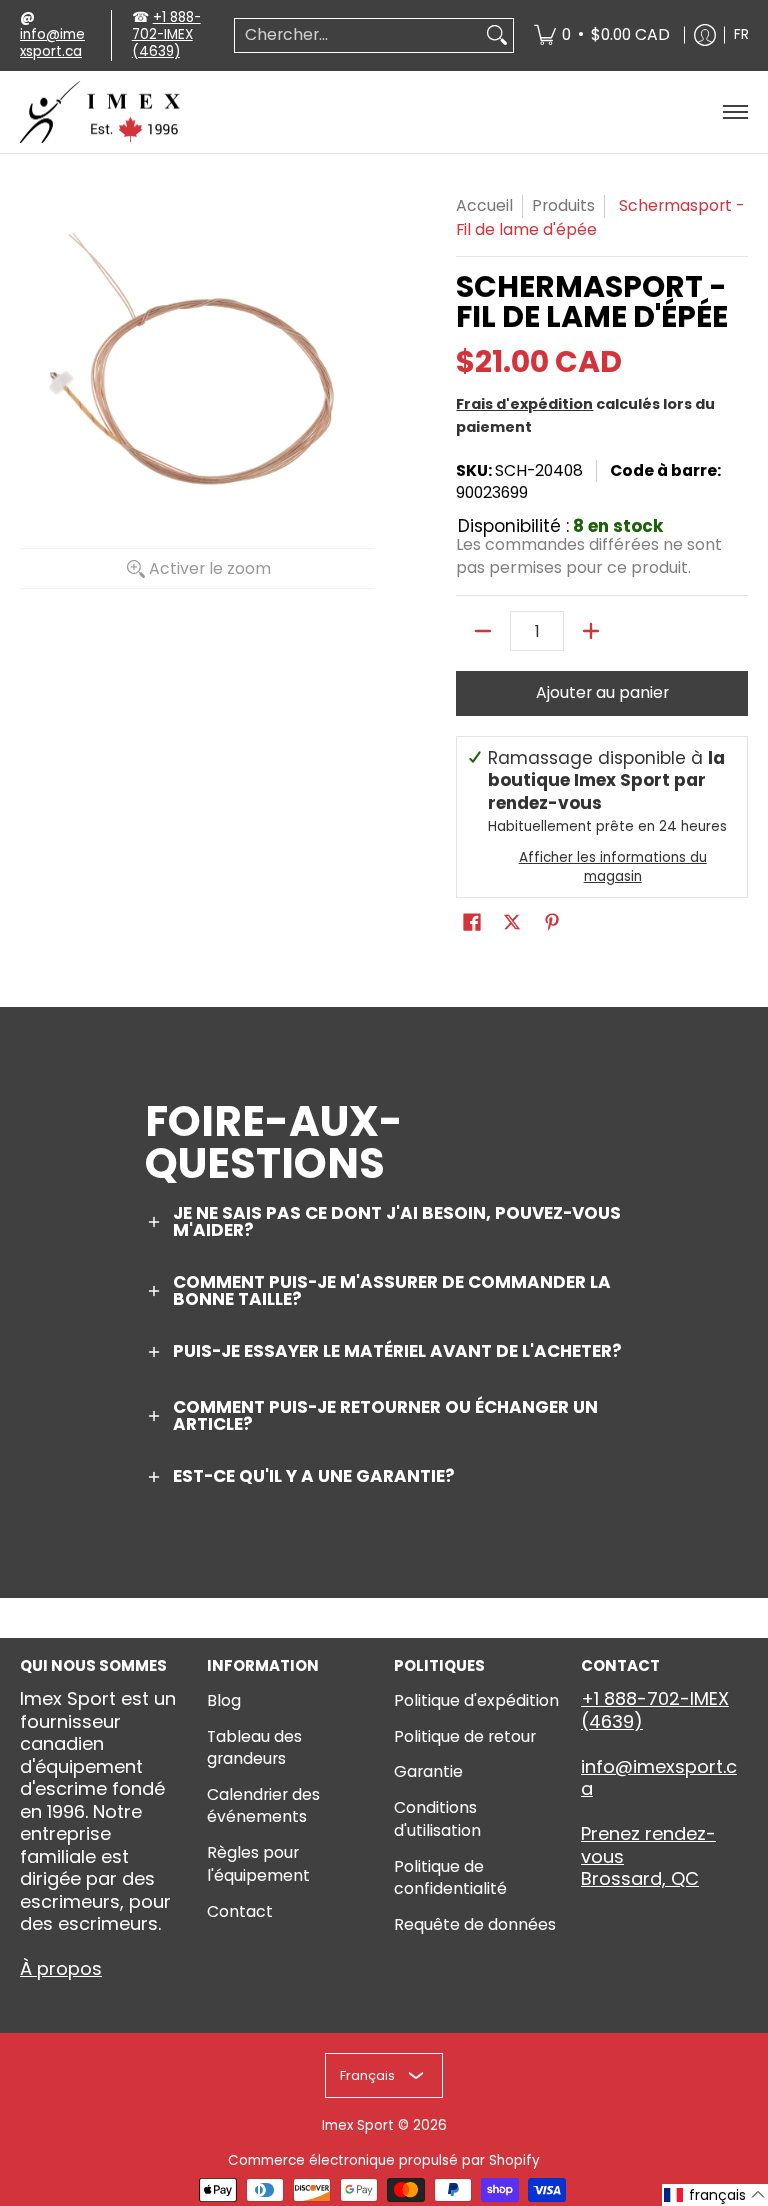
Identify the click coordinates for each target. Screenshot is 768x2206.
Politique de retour (465, 1736)
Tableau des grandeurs (254, 1748)
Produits (563, 205)
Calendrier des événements (263, 1806)
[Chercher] (497, 35)
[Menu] (734, 112)
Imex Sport (358, 2125)
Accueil (484, 205)
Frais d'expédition (524, 404)
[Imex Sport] (100, 112)
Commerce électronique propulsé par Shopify (384, 2160)
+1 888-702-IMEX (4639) (166, 34)
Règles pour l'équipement (258, 1864)
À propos (61, 1968)
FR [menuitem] (741, 34)
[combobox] (358, 35)
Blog (224, 1700)
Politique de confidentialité (450, 1878)
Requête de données (475, 1924)
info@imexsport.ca (52, 43)
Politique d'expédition (476, 1700)
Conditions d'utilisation (437, 1819)
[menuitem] (602, 35)
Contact (240, 1911)
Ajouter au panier (602, 692)
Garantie (428, 1771)
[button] (472, 924)
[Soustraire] (483, 631)
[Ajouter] (591, 631)
